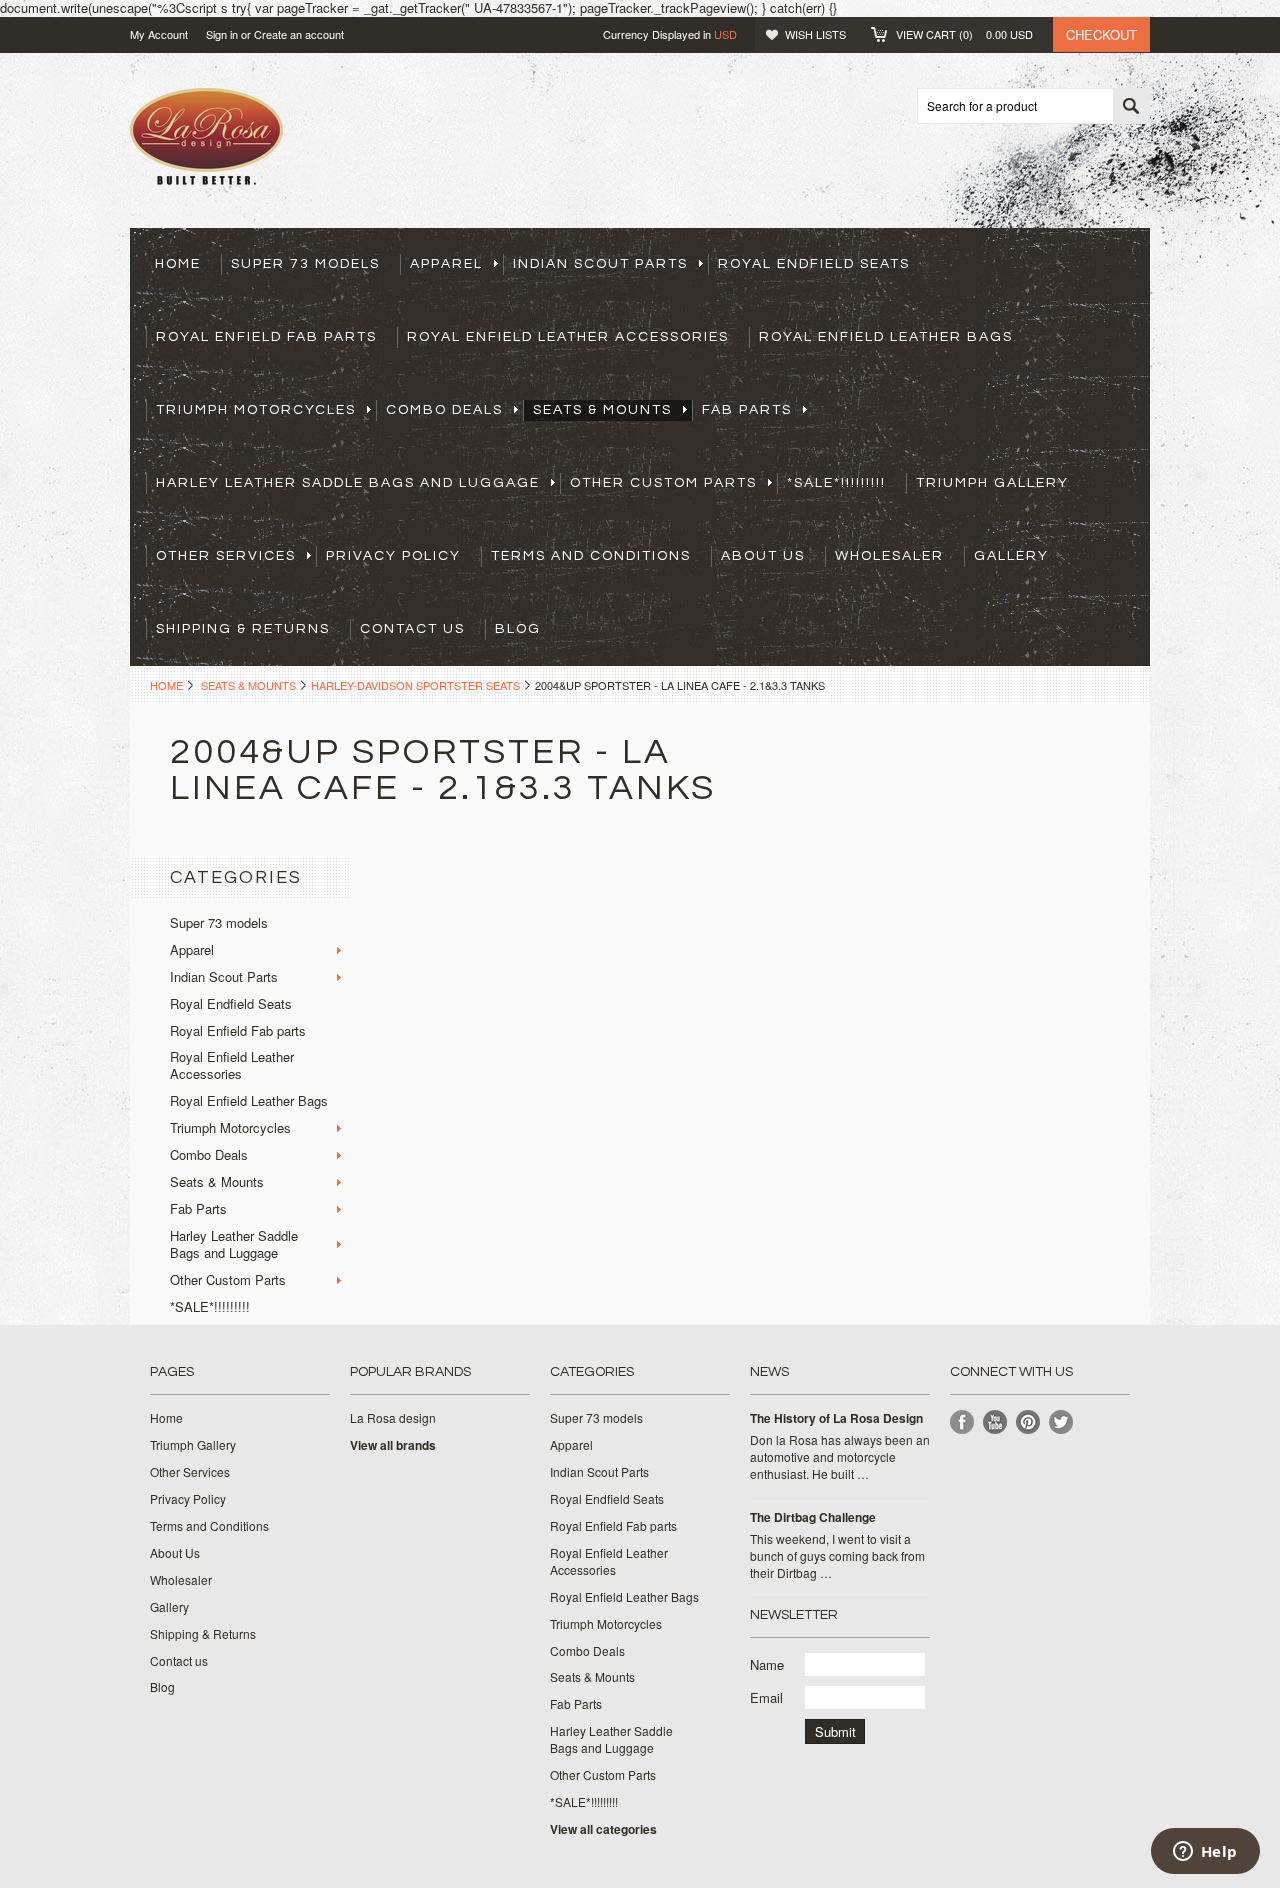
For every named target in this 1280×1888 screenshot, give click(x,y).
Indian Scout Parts (600, 264)
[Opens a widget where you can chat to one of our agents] (1205, 1853)
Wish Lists (815, 34)
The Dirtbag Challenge (813, 1517)
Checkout (1101, 34)
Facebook (962, 1422)
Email (766, 1697)
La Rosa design (393, 1418)
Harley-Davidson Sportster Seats (415, 685)
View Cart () (964, 34)
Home (166, 685)
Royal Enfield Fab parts (266, 337)
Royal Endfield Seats (814, 264)
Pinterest (1028, 1422)
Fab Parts (747, 410)
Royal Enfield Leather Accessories (568, 337)
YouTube (995, 1422)
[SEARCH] (1131, 107)
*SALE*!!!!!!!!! (836, 483)
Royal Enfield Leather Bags (886, 337)
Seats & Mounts (602, 410)
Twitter (1061, 1422)
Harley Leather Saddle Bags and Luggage (348, 483)
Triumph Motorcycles (256, 410)
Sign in (222, 34)
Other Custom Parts (663, 483)
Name (767, 1664)
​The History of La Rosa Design (836, 1418)
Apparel (446, 264)
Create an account (299, 34)
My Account (159, 34)
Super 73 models (305, 264)
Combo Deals (444, 410)
